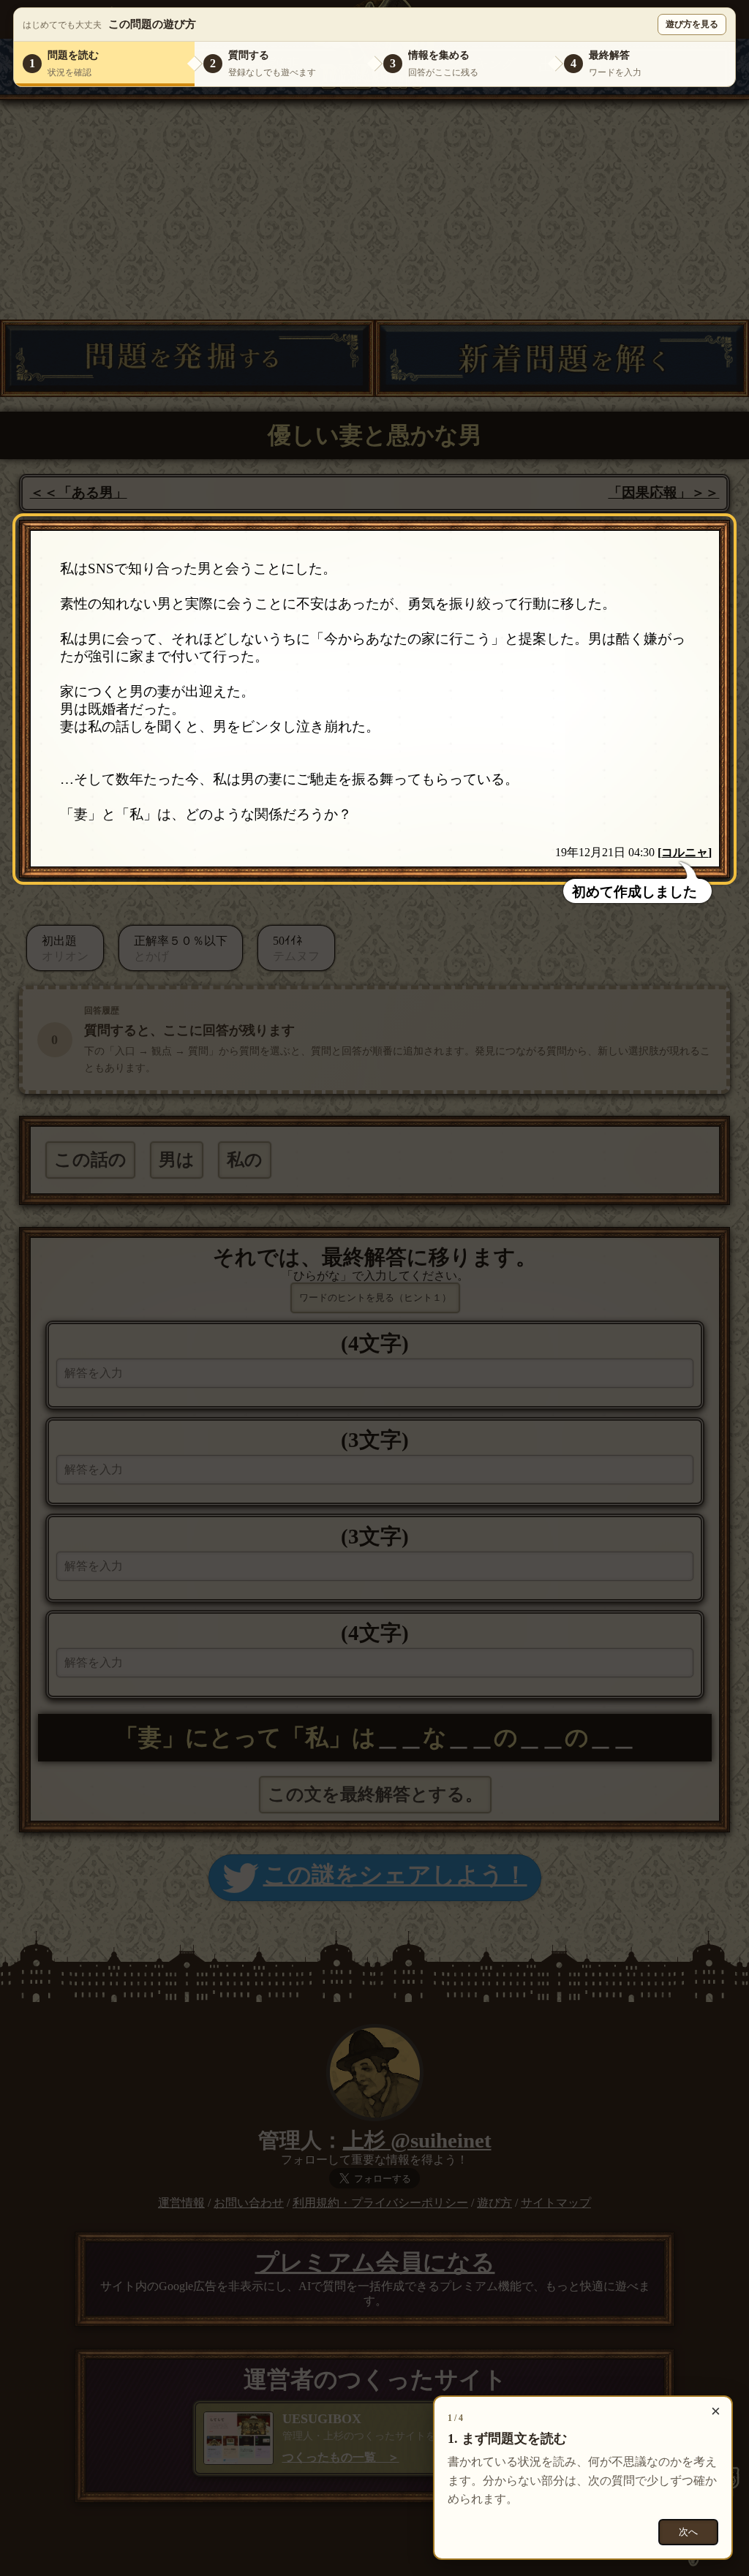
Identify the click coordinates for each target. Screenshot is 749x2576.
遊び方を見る (692, 24)
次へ (688, 2532)
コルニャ (685, 852)
